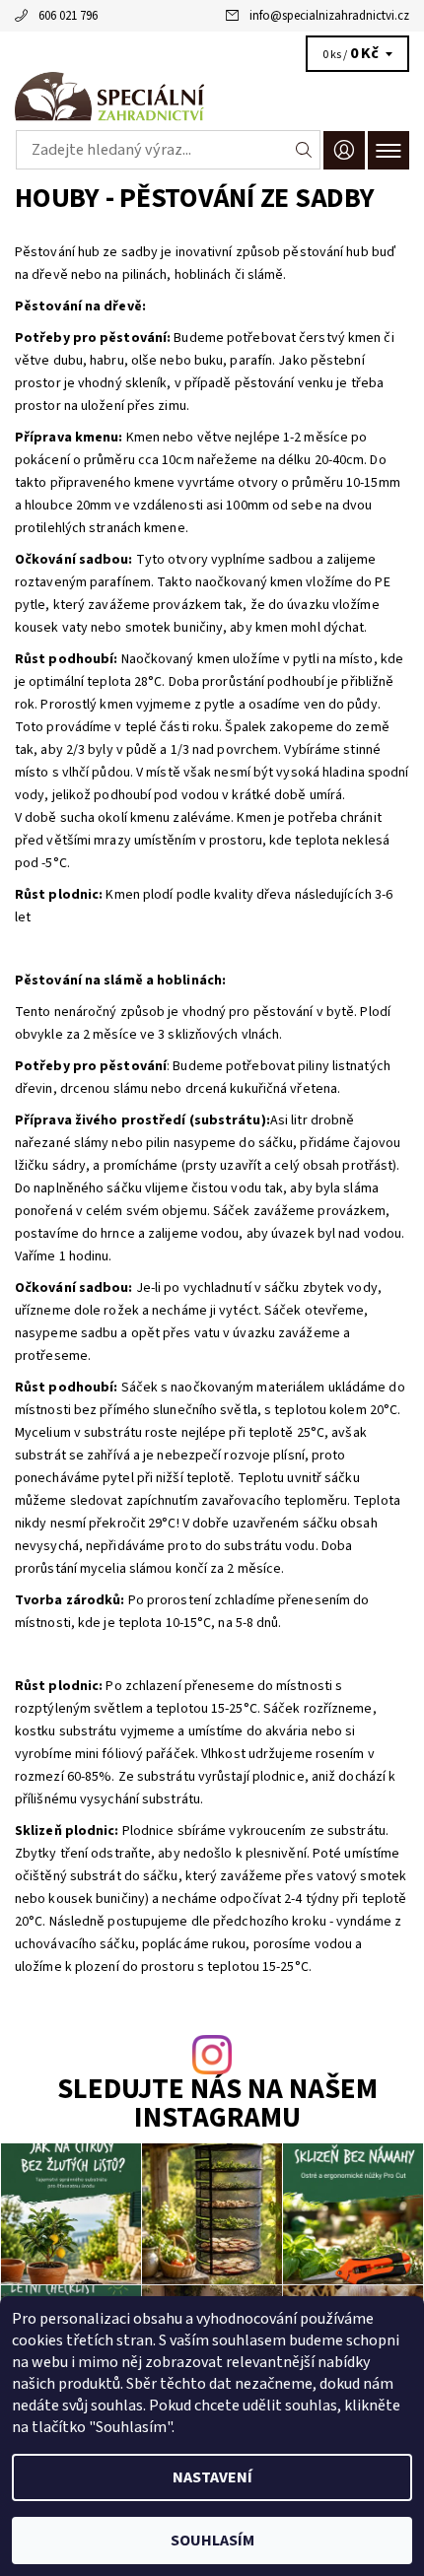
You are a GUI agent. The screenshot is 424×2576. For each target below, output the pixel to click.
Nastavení (212, 2477)
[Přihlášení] (344, 150)
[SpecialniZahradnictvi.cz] (212, 97)
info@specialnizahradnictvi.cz (329, 16)
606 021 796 (68, 16)
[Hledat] (304, 150)
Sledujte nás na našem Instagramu (217, 2105)
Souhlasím (212, 2541)
